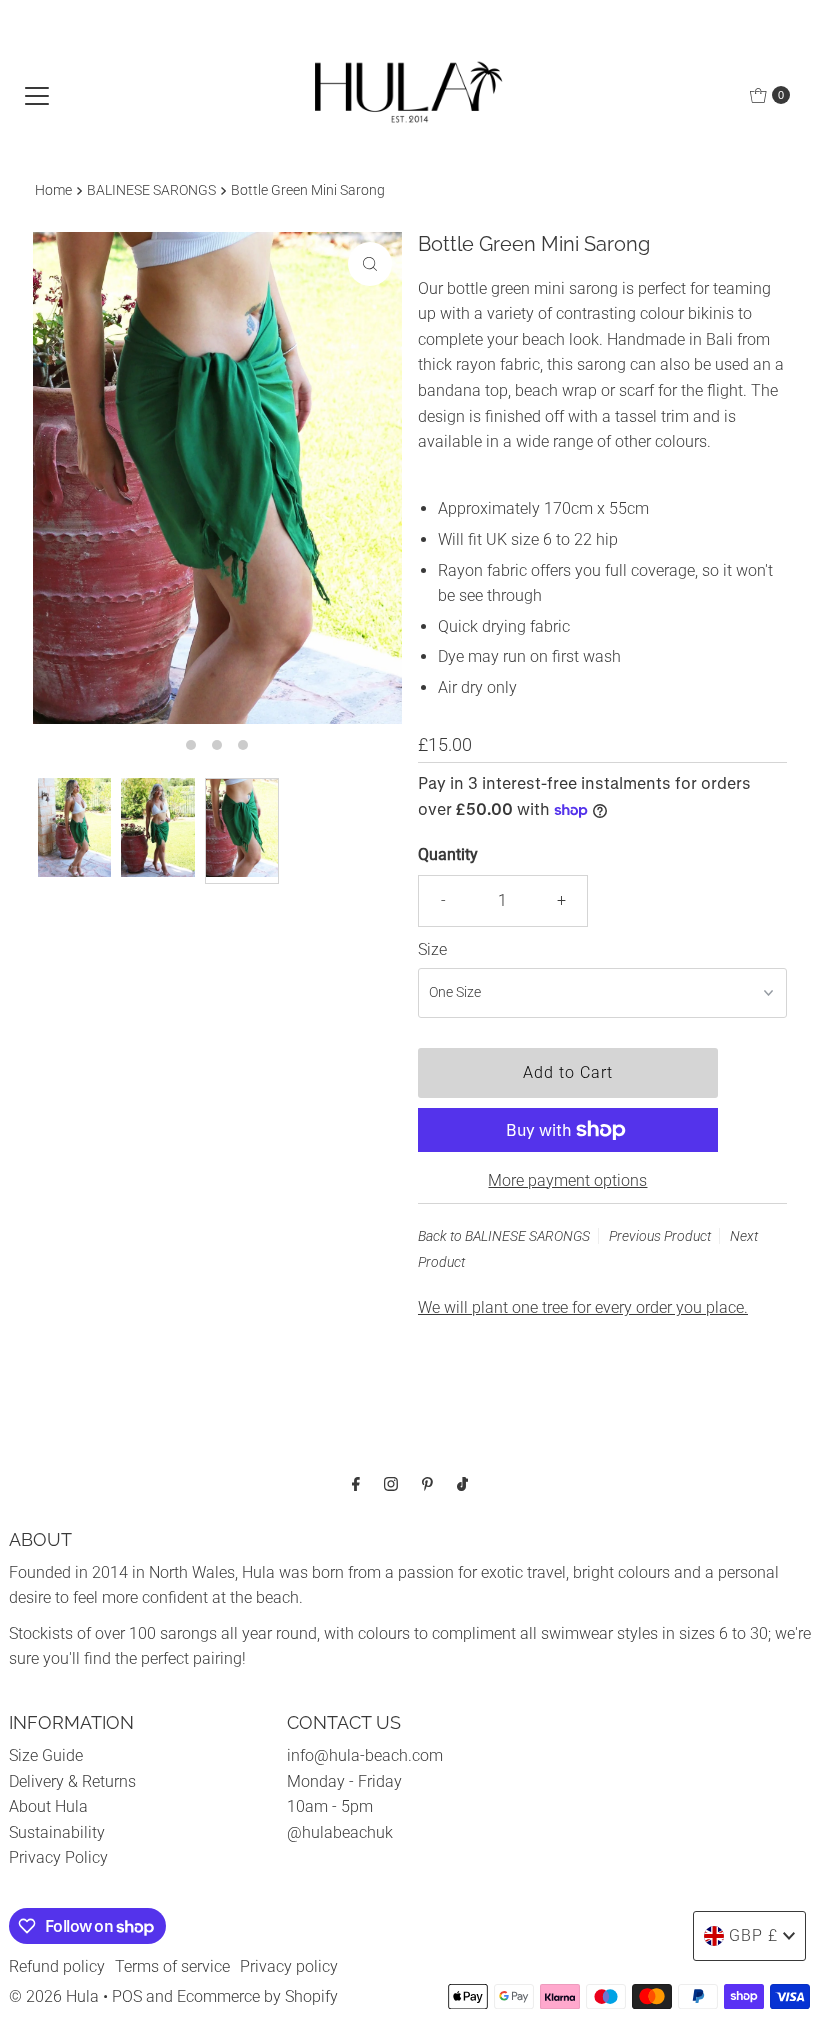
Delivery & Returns (72, 1781)
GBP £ (753, 1935)
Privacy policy (289, 1966)
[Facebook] (356, 1484)
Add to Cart (568, 1072)
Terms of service (172, 1966)
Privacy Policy (58, 1857)
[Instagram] (391, 1484)
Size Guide (46, 1755)
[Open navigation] (37, 95)
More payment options (567, 1180)
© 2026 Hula (54, 1996)
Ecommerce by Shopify (257, 1996)
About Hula (48, 1806)
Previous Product (660, 1236)
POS (127, 1996)
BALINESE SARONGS (151, 190)
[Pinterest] (427, 1484)
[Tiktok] (462, 1484)
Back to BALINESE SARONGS (504, 1236)
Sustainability (57, 1832)
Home (53, 190)
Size (432, 949)
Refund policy (57, 1966)
